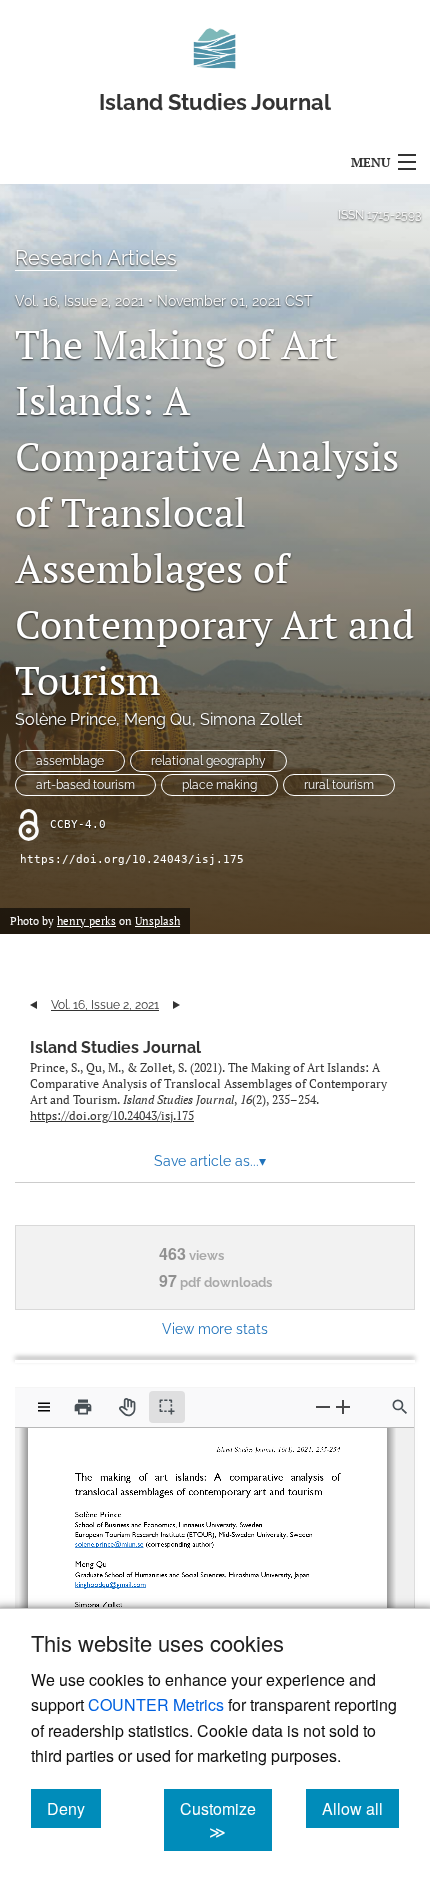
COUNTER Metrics (156, 1704)
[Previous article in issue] (33, 1005)
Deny (74, 1808)
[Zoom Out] (323, 1406)
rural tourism (339, 785)
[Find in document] (400, 1407)
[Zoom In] (343, 1406)
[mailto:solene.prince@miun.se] (113, 1539)
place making (219, 785)
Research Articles (96, 258)
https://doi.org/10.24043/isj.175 (132, 859)
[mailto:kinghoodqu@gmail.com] (114, 1577)
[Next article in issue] (176, 1005)
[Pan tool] (127, 1407)
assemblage (70, 761)
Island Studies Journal (115, 1047)
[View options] (44, 1407)
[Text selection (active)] (167, 1407)
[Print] (83, 1407)
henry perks (86, 921)
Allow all (360, 1808)
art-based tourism (85, 785)
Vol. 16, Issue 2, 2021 (79, 301)
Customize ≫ (226, 1820)
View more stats (215, 1328)
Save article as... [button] (210, 1161)
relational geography (208, 761)
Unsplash (157, 921)
